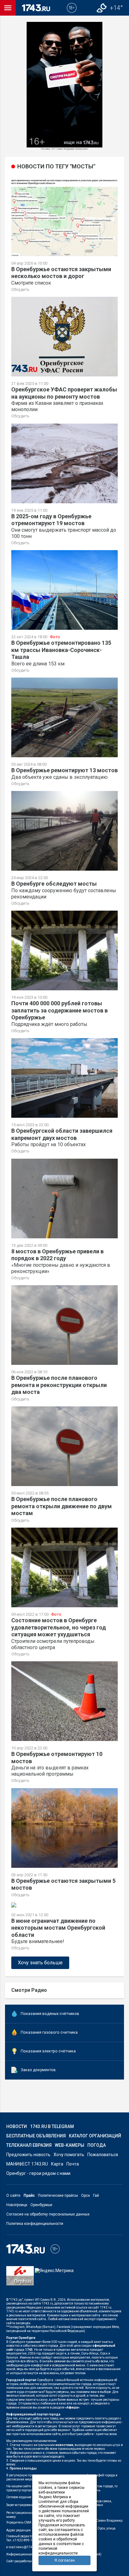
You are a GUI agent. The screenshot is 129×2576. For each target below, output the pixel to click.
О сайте (13, 2196)
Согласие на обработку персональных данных (48, 2214)
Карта (57, 2164)
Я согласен (65, 2560)
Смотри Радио (29, 1990)
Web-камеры (70, 2145)
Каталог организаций (95, 2136)
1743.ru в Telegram (52, 2126)
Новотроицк (17, 2205)
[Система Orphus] (20, 2280)
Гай (96, 2196)
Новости (17, 2126)
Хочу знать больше (40, 1963)
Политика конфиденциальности (35, 2224)
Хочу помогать (69, 2155)
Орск (85, 2196)
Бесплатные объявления (36, 2136)
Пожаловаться (103, 2155)
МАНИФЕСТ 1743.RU (27, 2164)
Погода (97, 2145)
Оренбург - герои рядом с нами (38, 2173)
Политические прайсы (58, 2196)
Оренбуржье (41, 2205)
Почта (73, 2164)
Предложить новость (28, 2155)
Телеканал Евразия (29, 2145)
